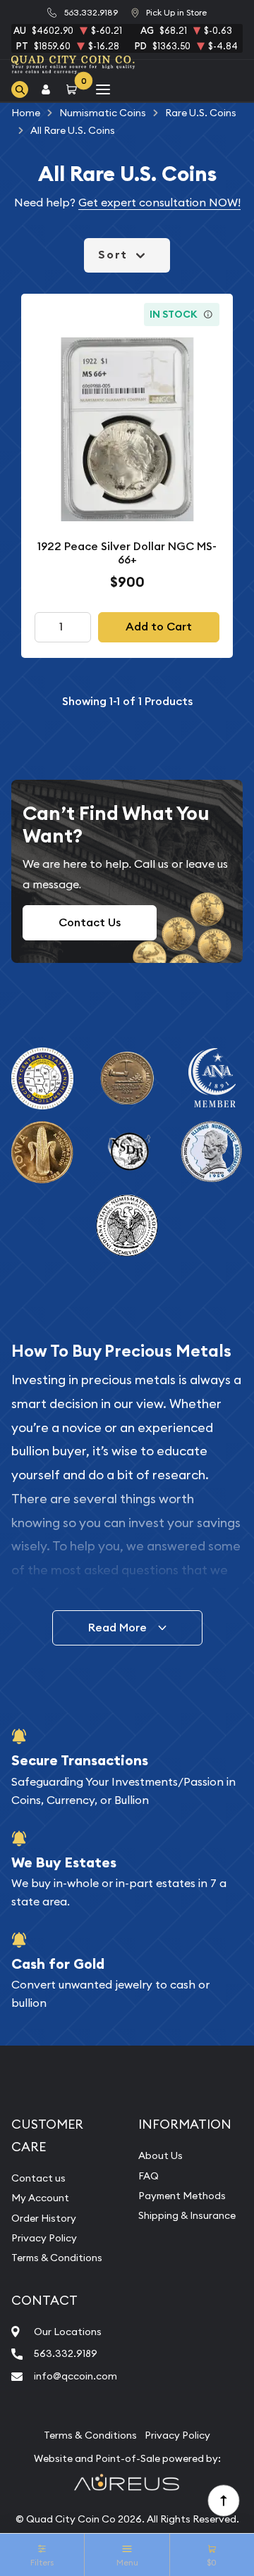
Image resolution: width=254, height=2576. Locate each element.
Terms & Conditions (57, 2258)
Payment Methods (182, 2196)
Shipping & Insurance (187, 2215)
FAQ (149, 2176)
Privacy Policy (44, 2238)
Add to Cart (159, 627)
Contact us (38, 2178)
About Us (161, 2155)
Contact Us (90, 922)
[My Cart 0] (74, 90)
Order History (44, 2218)
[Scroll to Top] (223, 2500)
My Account (40, 2198)
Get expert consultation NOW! (159, 202)
